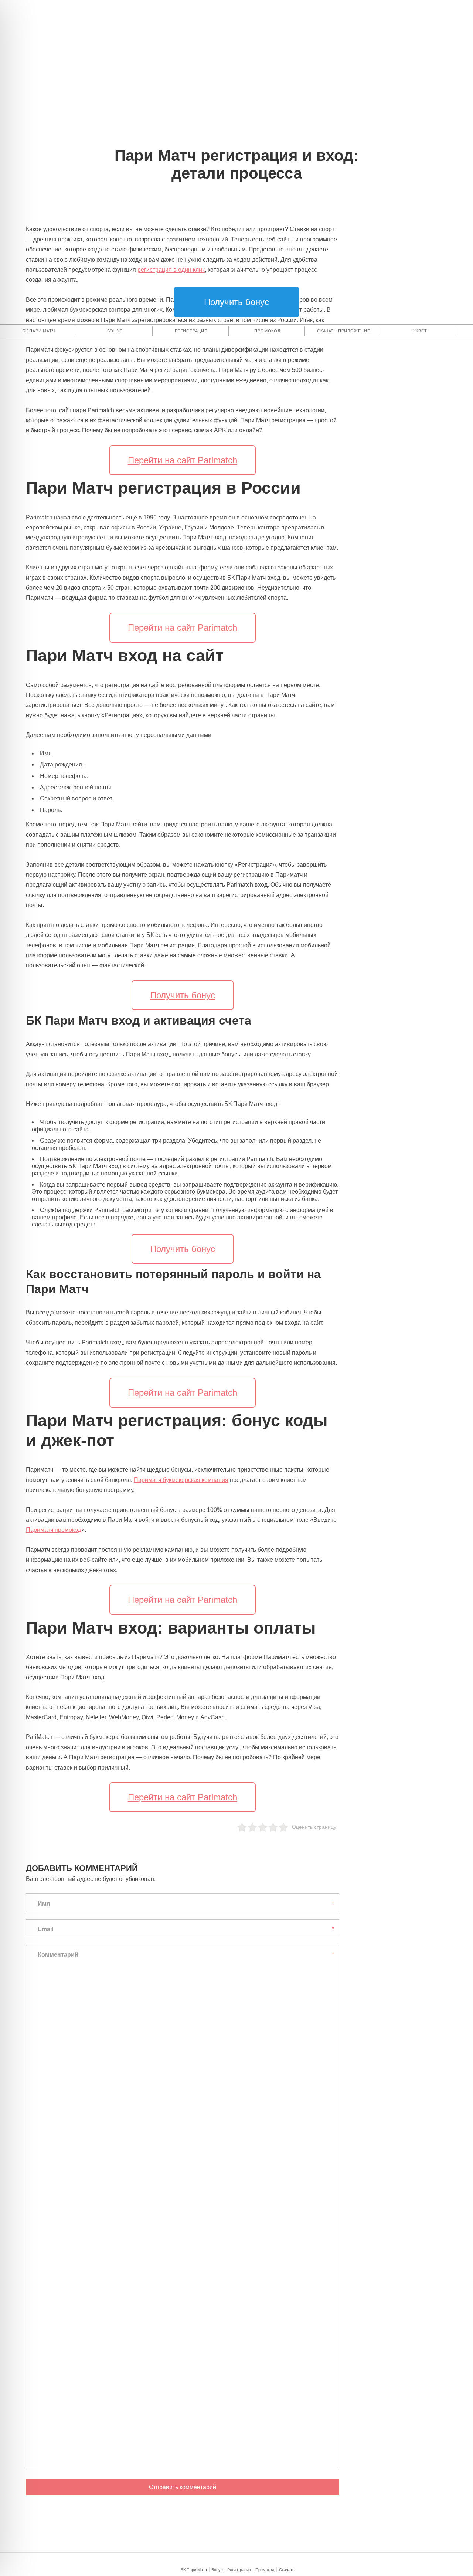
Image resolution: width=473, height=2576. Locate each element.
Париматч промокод (54, 1530)
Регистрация (239, 2570)
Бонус (217, 2570)
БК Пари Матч (194, 2570)
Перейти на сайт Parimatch (183, 460)
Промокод (265, 2570)
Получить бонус (236, 302)
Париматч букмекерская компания (181, 1480)
